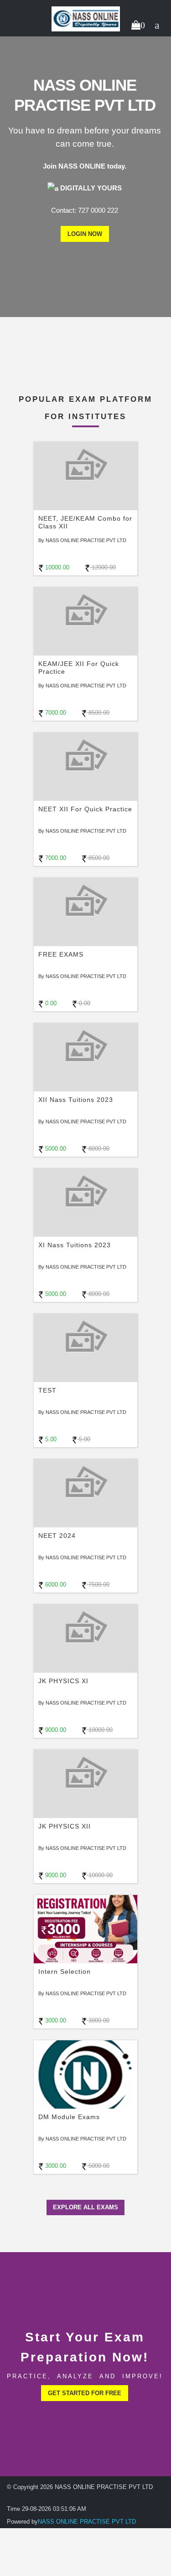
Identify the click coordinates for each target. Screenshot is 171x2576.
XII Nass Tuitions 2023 (76, 1100)
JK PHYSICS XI (63, 1681)
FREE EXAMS (61, 954)
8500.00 (98, 713)
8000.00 (98, 1149)
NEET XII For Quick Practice (85, 809)
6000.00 (55, 1585)
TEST (47, 1390)
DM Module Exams (69, 2117)
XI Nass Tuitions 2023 (75, 1245)
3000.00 (55, 2020)
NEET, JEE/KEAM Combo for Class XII (85, 522)
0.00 (50, 1003)
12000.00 (103, 567)
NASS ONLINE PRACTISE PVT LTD (87, 2522)
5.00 (50, 1439)
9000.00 (55, 1730)
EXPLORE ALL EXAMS (85, 2207)
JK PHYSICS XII (65, 1826)
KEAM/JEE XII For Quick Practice (79, 668)
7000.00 (55, 713)
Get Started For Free (85, 2393)
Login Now (85, 234)
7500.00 (98, 1585)
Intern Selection (65, 1972)
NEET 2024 (57, 1536)
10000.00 (56, 567)
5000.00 (55, 1149)
